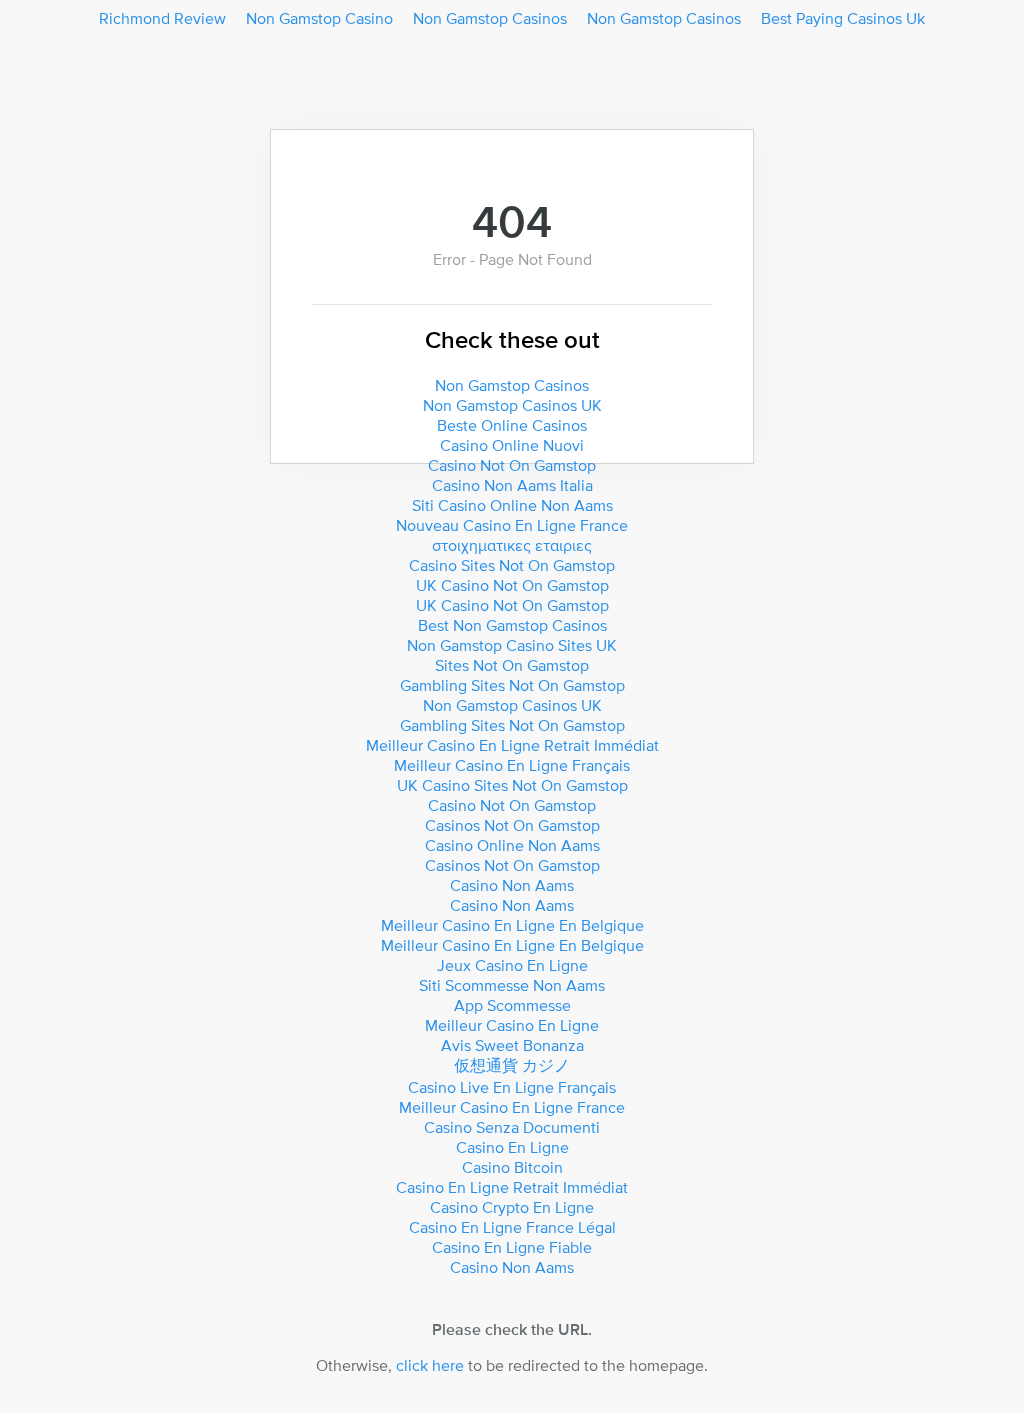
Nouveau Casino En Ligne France (512, 525)
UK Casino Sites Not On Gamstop (512, 785)
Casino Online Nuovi (512, 445)
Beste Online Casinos (512, 425)
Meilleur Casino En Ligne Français (512, 765)
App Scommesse (512, 1005)
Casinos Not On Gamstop (512, 825)
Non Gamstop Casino (319, 18)
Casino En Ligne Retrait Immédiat (512, 1187)
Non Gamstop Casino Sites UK (512, 645)
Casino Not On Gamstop (512, 465)
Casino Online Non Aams (512, 845)
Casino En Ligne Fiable (512, 1247)
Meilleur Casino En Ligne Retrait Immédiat (512, 745)
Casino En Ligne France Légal (512, 1227)
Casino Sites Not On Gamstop (512, 565)
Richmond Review (162, 18)
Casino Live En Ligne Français (512, 1087)
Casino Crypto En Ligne (512, 1207)
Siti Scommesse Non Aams (512, 985)
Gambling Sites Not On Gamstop (512, 685)
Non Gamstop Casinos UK (512, 405)
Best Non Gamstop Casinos (512, 625)
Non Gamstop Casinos (490, 18)
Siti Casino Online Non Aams (512, 505)
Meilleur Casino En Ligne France (512, 1107)
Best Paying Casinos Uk (843, 18)
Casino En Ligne (512, 1147)
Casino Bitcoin (512, 1167)
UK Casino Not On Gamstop (512, 585)
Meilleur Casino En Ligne (512, 1025)
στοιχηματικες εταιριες (512, 545)
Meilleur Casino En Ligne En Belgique (512, 925)
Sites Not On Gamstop (512, 665)
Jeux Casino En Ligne (512, 965)
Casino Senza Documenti (512, 1127)
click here (430, 1365)
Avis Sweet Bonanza (512, 1045)
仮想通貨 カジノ (512, 1065)
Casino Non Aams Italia (512, 485)
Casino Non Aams (512, 885)
